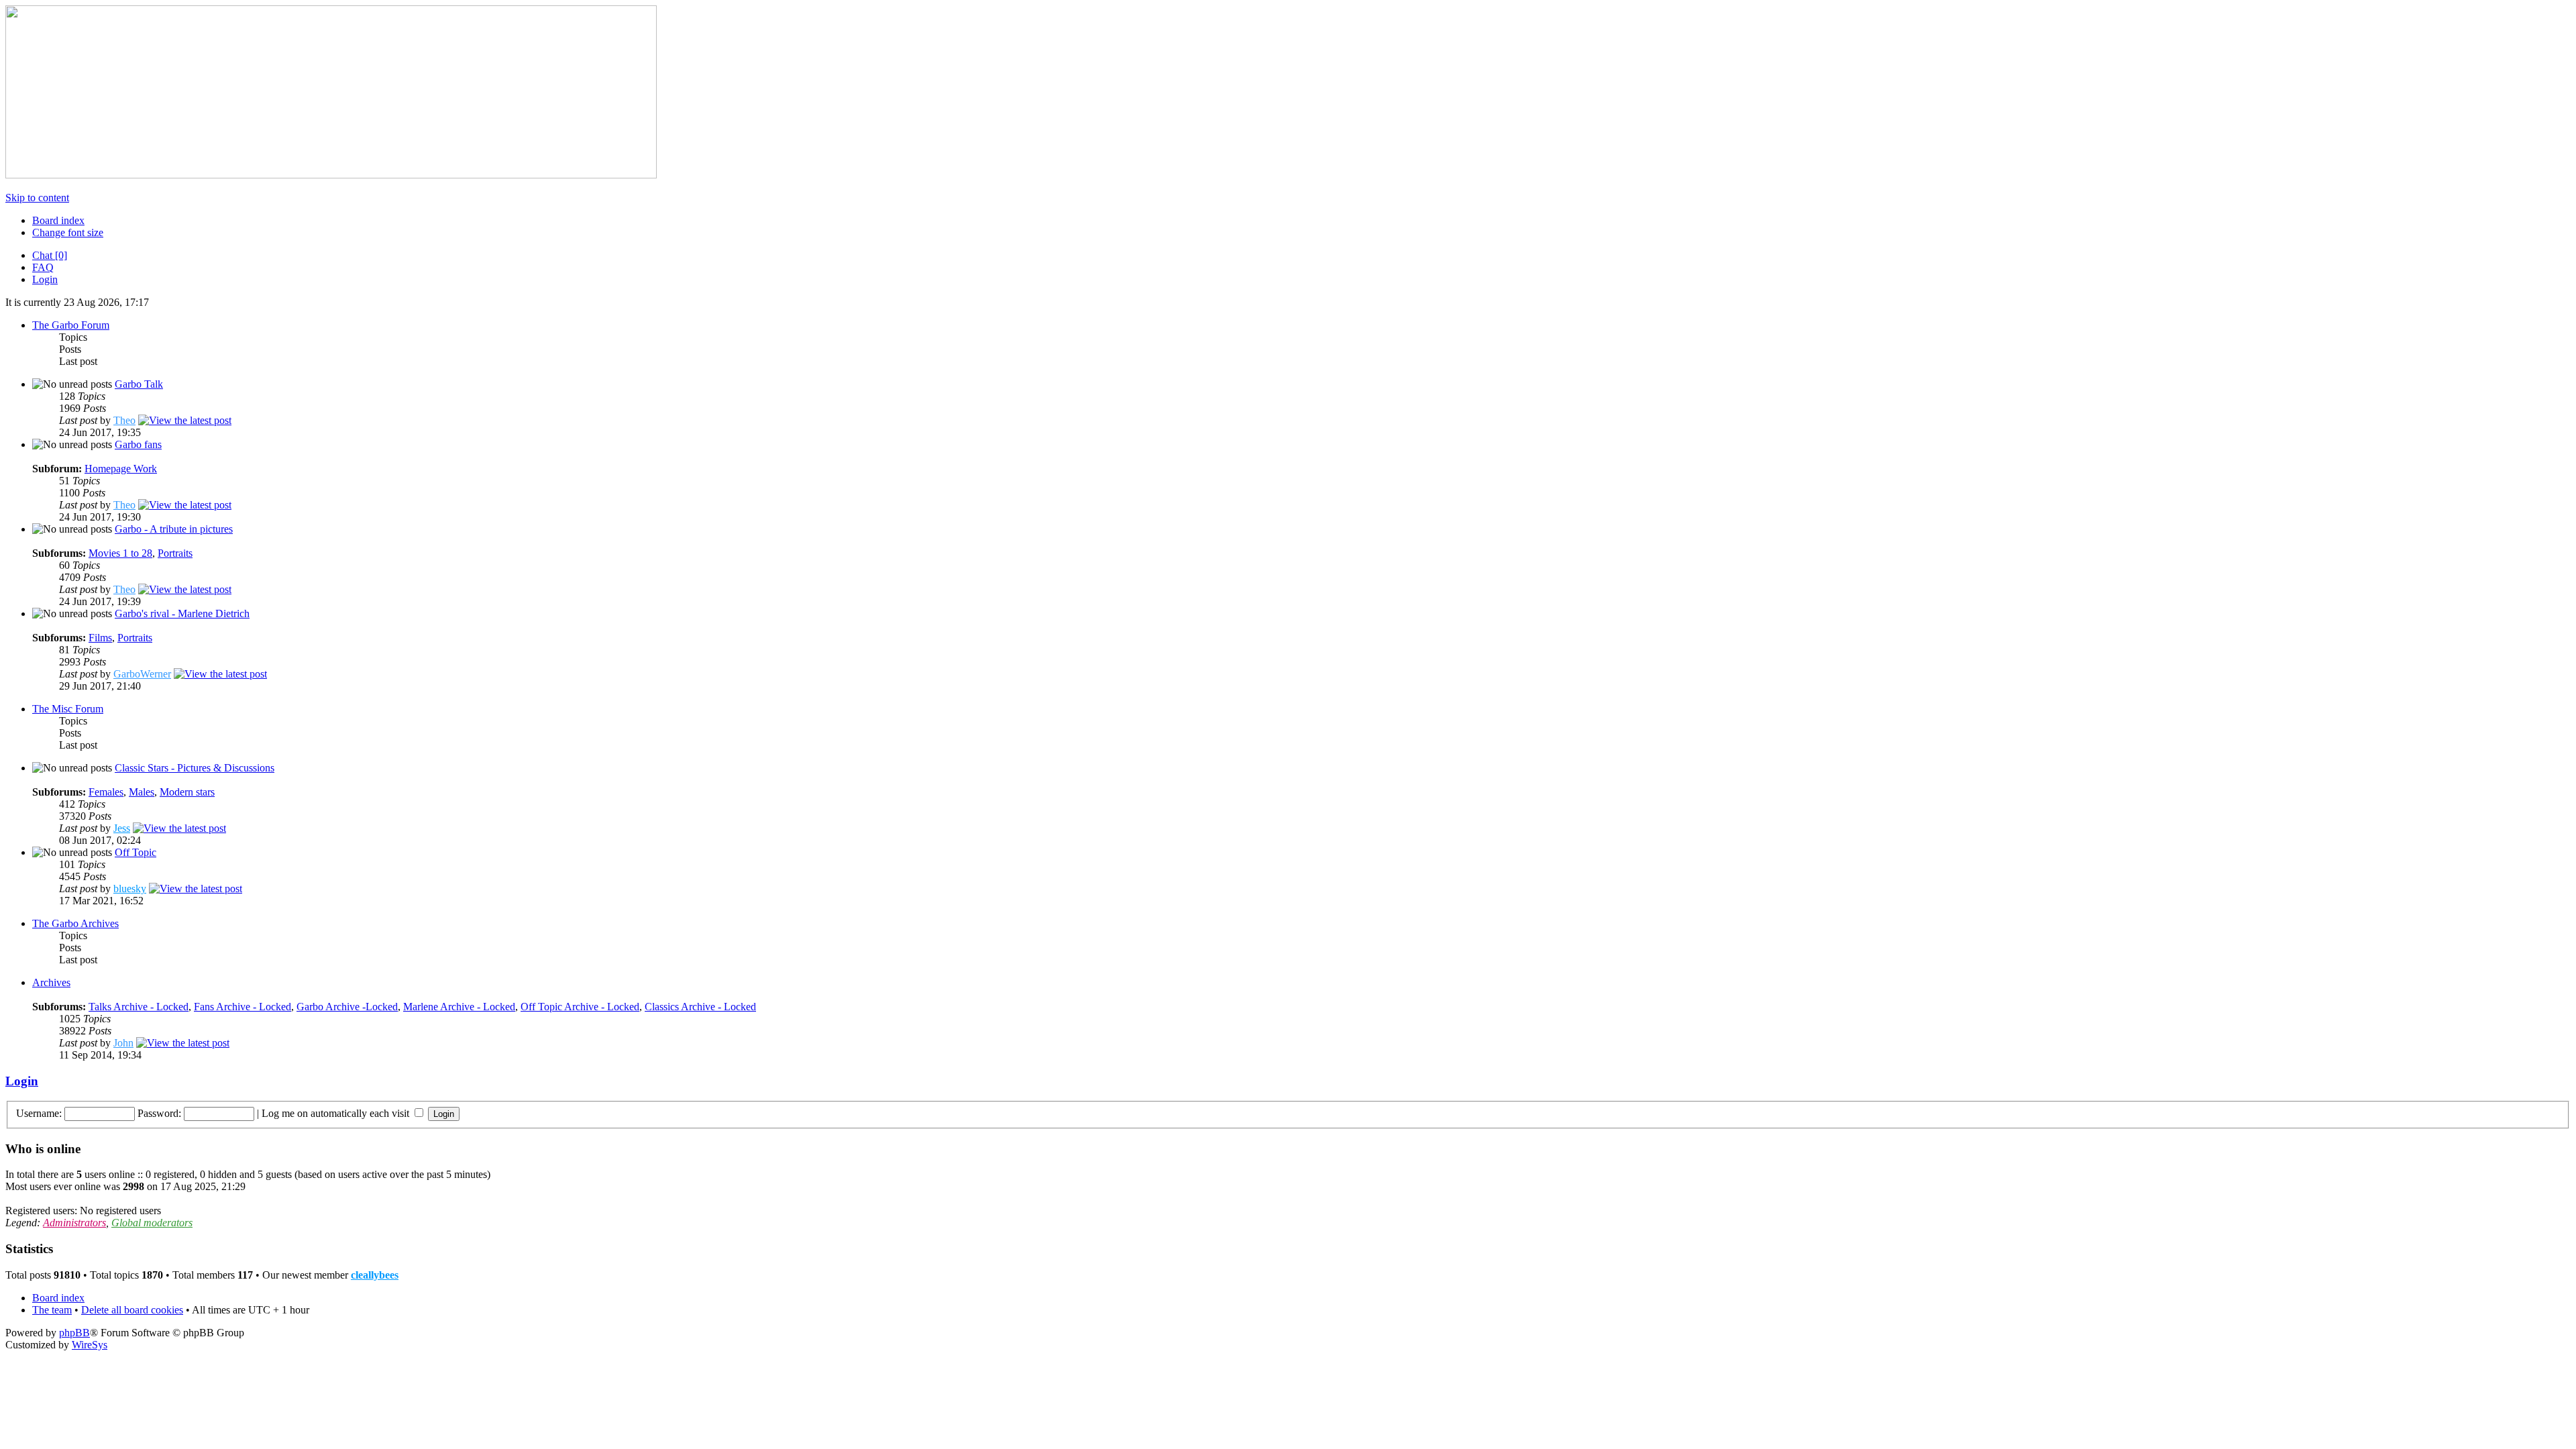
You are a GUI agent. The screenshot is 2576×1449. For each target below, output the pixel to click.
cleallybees (375, 1275)
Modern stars (187, 792)
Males (142, 792)
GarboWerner (142, 674)
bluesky (130, 889)
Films (100, 638)
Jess (122, 828)
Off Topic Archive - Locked (580, 1007)
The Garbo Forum (71, 325)
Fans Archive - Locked (243, 1007)
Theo (124, 420)
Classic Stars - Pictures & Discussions (195, 768)
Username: (39, 1113)
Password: (159, 1113)
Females (106, 792)
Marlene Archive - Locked (459, 1007)
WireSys (90, 1345)
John (123, 1043)
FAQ (43, 267)
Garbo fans (138, 444)
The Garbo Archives (75, 923)
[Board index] (331, 175)
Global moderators (152, 1223)
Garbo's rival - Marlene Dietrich (182, 613)
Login (45, 279)
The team (52, 1310)
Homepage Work (121, 469)
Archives (51, 982)
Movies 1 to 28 (120, 553)
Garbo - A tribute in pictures (174, 529)
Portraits (175, 553)
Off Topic (136, 852)
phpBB (74, 1333)
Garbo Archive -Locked (347, 1007)
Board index (58, 220)
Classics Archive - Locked (700, 1007)
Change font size (68, 232)
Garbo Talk (139, 384)
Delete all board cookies (132, 1310)
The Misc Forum (68, 709)
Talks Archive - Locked (139, 1007)
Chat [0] (50, 255)
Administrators (74, 1223)
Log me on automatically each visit (337, 1113)
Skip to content (37, 198)
